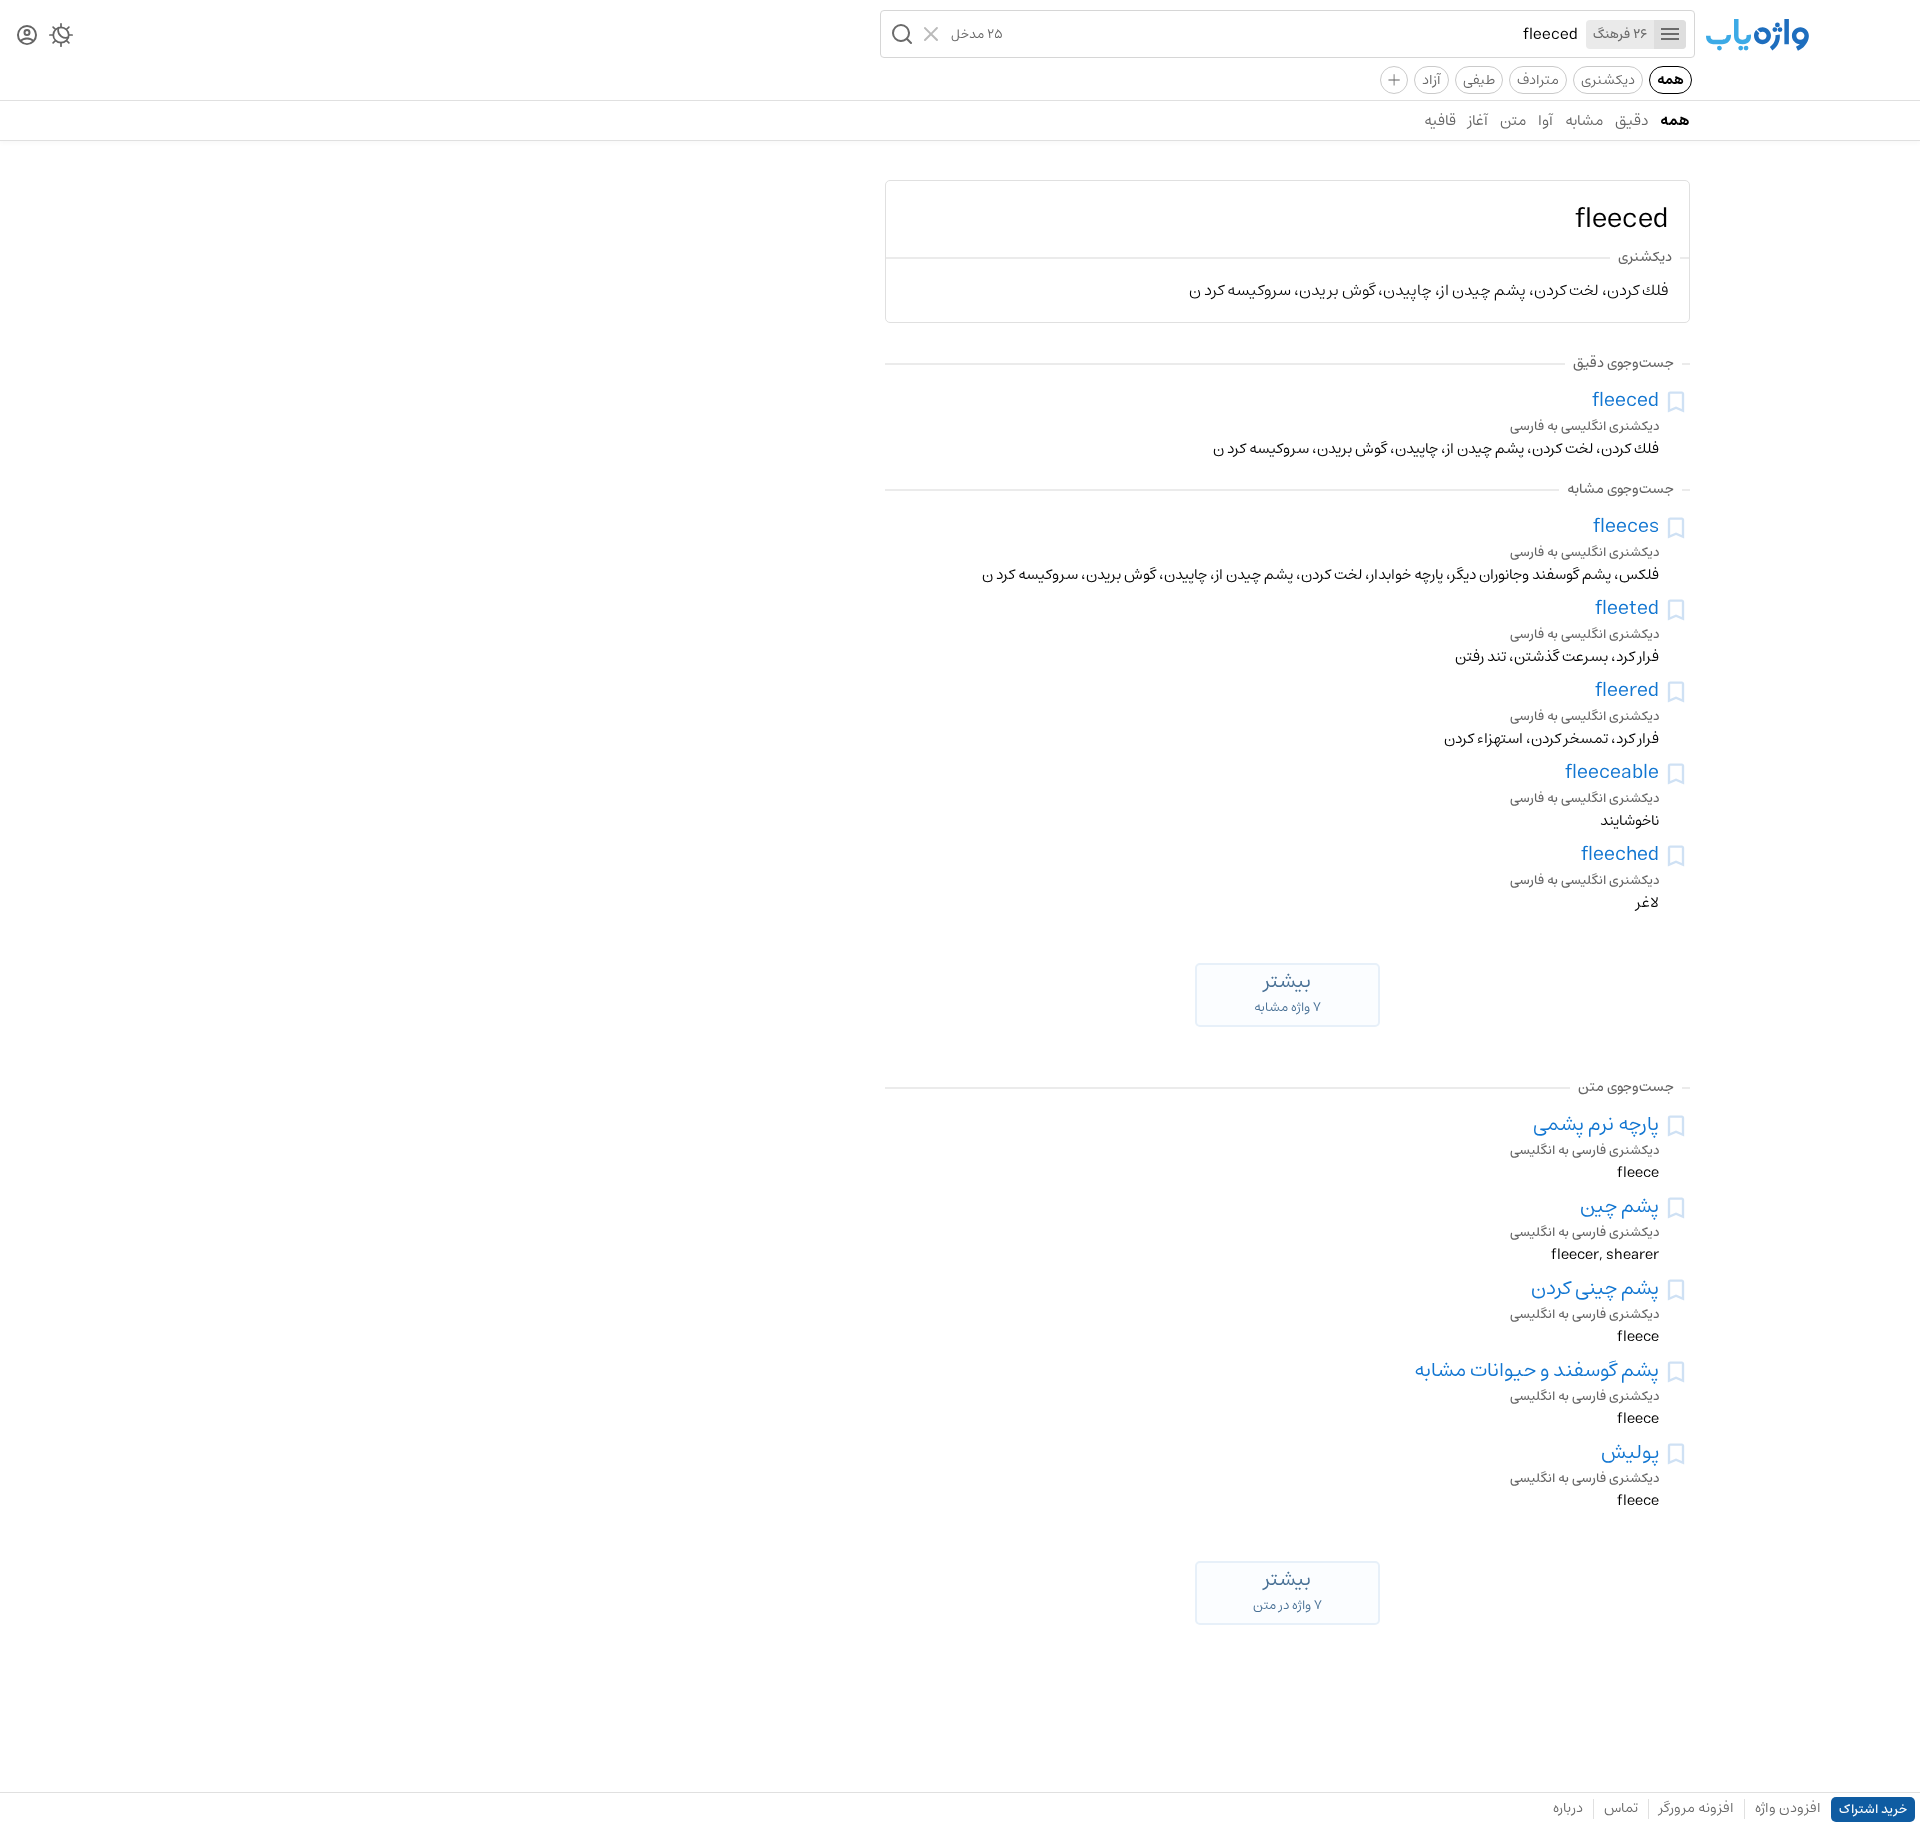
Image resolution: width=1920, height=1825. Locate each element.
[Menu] (1670, 34)
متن (1513, 120)
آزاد (1431, 80)
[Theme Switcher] (61, 39)
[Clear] (933, 34)
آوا (1545, 120)
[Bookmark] (1676, 402)
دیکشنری (1608, 80)
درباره (1568, 1808)
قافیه (1440, 120)
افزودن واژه (1788, 1808)
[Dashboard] (27, 36)
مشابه (1584, 120)
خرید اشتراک (1873, 1809)
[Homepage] (1757, 36)
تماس (1621, 1808)
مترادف (1538, 80)
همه (1670, 80)
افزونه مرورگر (1696, 1808)
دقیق (1631, 120)
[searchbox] (1290, 34)
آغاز (1478, 120)
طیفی (1479, 80)
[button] (900, 34)
